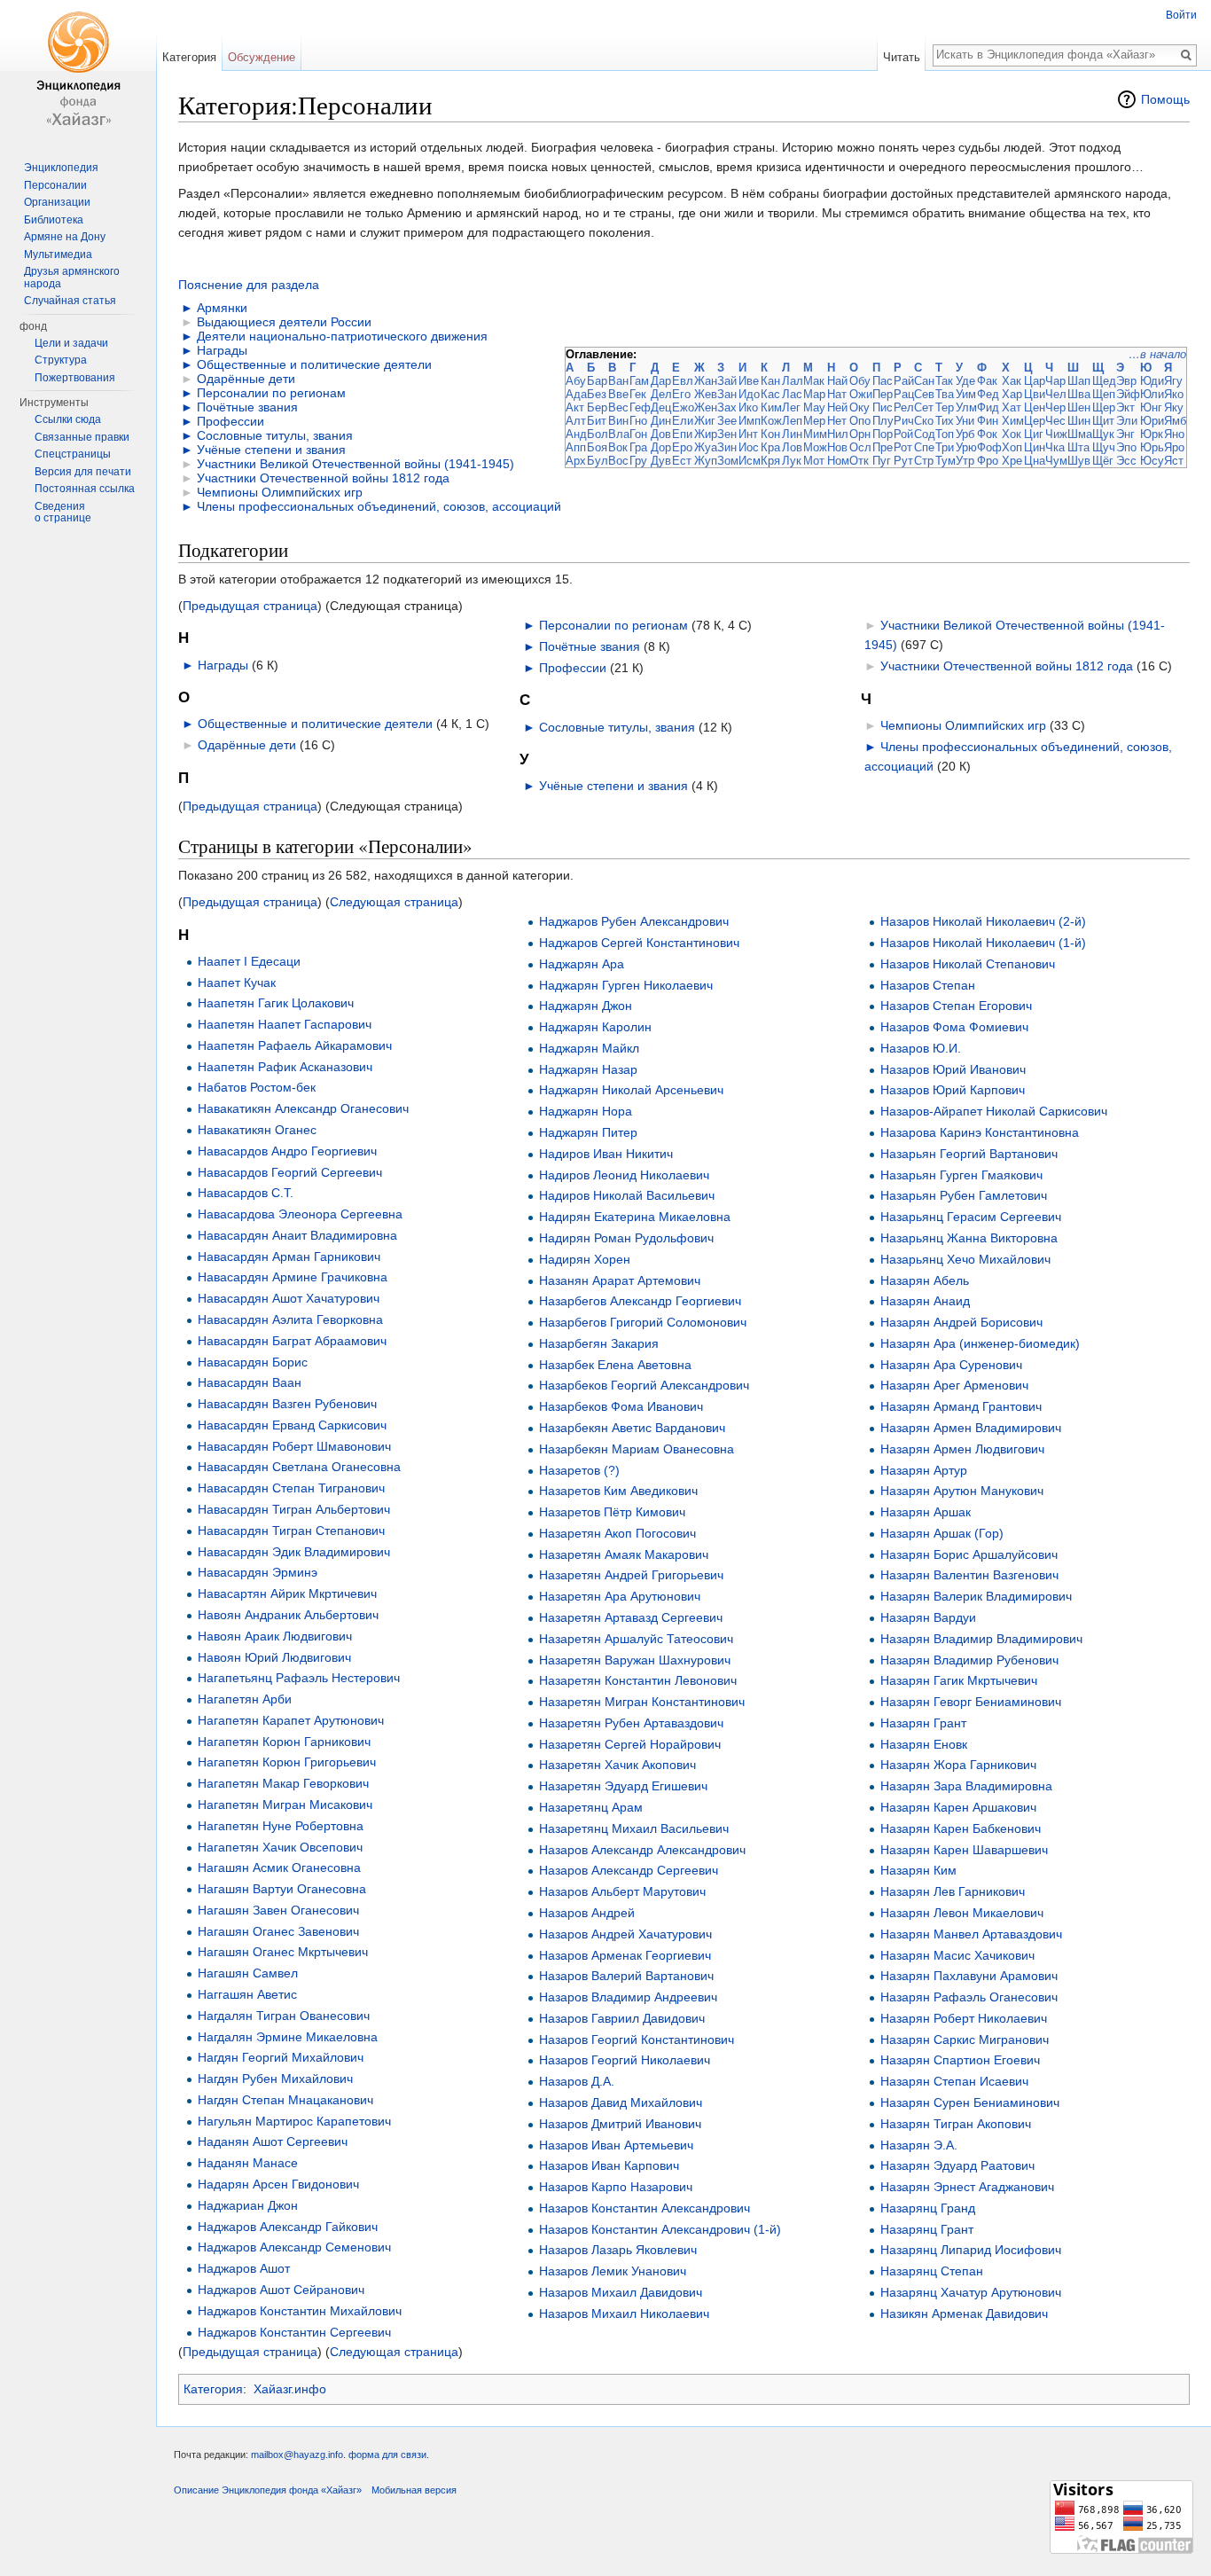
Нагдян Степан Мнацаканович (285, 2100)
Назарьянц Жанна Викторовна (969, 1238)
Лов (792, 447)
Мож (815, 447)
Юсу (1152, 461)
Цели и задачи (71, 343)
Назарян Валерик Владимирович (976, 1596)
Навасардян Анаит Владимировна (297, 1235)
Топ (945, 434)
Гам (639, 381)
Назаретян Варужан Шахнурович (635, 1660)
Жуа (706, 447)
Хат (1012, 407)
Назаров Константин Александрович (645, 2208)
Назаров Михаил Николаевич (624, 2314)
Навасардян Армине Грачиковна (293, 1277)
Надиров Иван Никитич (606, 1154)
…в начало (1157, 354)
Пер (883, 394)
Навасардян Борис (253, 1362)
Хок (1012, 434)
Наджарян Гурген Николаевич (626, 985)
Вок (618, 447)
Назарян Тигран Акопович (956, 2124)
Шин (1079, 421)
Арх (576, 461)
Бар (597, 381)
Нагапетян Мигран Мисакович (285, 1805)
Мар (814, 394)
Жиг (705, 421)
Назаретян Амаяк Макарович (624, 1554)
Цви (1035, 394)
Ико (748, 407)
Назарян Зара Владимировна (966, 1786)
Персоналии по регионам (271, 393)
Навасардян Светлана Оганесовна (299, 1467)
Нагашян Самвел (248, 1973)
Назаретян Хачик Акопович (617, 1765)
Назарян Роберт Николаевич (964, 2018)
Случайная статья (70, 301)
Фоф (989, 447)
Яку (1174, 407)
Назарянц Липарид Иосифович (971, 2250)
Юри (1152, 421)
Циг (1034, 434)
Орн (860, 434)
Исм (750, 461)
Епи (682, 434)
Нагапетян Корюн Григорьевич (287, 1762)
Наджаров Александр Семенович (294, 2247)
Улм (966, 407)
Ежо (683, 407)
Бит (597, 421)
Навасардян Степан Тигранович (291, 1488)
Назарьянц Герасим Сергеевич (971, 1217)
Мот (814, 461)
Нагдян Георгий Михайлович (281, 2057)
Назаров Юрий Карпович (953, 1090)
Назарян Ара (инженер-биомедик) (980, 1343)
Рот (903, 447)
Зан (727, 394)
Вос (618, 461)
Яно (1174, 434)
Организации (57, 202)
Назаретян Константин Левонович (638, 1680)
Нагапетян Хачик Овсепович (280, 1847)
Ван (618, 381)
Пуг (882, 461)
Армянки (222, 308)
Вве (618, 394)
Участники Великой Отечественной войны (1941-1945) (355, 464)
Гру (638, 461)
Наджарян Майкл (589, 1048)
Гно (638, 421)
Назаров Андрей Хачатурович (625, 1934)
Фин (988, 421)
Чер (1055, 407)
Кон (770, 434)
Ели (683, 421)
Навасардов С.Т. (246, 1193)
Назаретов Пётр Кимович (612, 1512)
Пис (883, 407)
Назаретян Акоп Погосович (617, 1533)
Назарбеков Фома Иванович (621, 1406)
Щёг (1103, 461)
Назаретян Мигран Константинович (642, 1702)
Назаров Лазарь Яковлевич (618, 2250)
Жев (706, 394)
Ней (837, 407)
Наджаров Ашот (244, 2268)
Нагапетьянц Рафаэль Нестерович (299, 1678)
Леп (792, 421)
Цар (1035, 381)
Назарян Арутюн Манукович (962, 1491)
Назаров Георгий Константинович (637, 2040)
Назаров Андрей (587, 1913)
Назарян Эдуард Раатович (957, 2165)
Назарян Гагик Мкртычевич (959, 1680)
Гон (638, 434)
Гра (638, 447)
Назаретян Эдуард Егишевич (623, 1786)
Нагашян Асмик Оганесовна (279, 1867)
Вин (618, 421)
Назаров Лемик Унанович (613, 2271)
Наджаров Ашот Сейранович (281, 2290)
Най (837, 381)
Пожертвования (75, 378)
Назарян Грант (923, 1723)
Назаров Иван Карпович (609, 2165)
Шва (1079, 394)
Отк (859, 461)
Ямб (1175, 421)
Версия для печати (83, 472)
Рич (904, 421)
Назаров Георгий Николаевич (625, 2060)
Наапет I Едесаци (249, 961)
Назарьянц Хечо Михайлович (965, 1259)
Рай (904, 381)
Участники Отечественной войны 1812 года (323, 478)
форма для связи (387, 2455)
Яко (1174, 394)
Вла (619, 434)
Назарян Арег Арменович (954, 1385)
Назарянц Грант (927, 2229)
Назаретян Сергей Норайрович (630, 1744)
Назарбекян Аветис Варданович (632, 1428)
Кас (770, 394)
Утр (965, 461)
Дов (661, 434)
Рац (904, 394)
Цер (1035, 421)
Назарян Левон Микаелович (962, 1913)
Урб (965, 434)
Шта (1078, 447)
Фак (987, 381)
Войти (1181, 15)
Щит (1103, 421)
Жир (706, 434)
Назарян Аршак (926, 1512)
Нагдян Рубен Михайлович (275, 2079)
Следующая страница (394, 902)
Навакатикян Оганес (257, 1130)
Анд (576, 434)
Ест (682, 461)
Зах (727, 407)
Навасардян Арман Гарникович (289, 1257)
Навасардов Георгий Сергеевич (290, 1172)
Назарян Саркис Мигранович (965, 2040)
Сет (924, 407)
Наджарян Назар (588, 1069)
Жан (706, 381)
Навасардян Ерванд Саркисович (292, 1425)
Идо (749, 394)
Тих (945, 421)
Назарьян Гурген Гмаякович (961, 1175)
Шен (1079, 407)
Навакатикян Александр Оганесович (303, 1108)
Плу (883, 421)
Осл (860, 447)
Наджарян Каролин (595, 1027)
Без (597, 394)
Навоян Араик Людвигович (275, 1636)
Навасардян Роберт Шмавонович (294, 1446)
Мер (814, 421)
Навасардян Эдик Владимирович (294, 1552)
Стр (924, 461)
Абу (576, 381)
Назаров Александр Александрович (642, 1850)
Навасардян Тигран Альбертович (294, 1509)
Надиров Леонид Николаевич (624, 1175)
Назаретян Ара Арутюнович (620, 1596)
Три (945, 447)
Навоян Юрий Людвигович (274, 1657)
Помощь (1165, 99)
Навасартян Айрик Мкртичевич (287, 1593)
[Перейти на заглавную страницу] (78, 71)
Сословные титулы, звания (275, 435)
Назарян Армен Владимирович (971, 1428)
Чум (1056, 461)
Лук (792, 461)
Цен (1035, 407)
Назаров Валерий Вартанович (626, 1976)
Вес (618, 407)
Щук (1103, 434)
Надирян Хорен (585, 1259)
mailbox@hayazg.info (297, 2455)
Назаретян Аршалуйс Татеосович (636, 1639)
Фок (987, 434)
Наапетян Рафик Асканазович (285, 1067)
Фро (988, 461)
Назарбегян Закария (599, 1343)
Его (681, 394)
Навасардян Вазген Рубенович (287, 1404)
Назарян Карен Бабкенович (961, 1828)
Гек (638, 394)
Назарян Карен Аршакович (958, 1807)
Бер (597, 407)
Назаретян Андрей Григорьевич (631, 1575)
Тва (945, 394)
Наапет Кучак (237, 983)
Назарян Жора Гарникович (958, 1765)
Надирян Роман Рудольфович (626, 1238)
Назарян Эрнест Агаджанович (967, 2187)
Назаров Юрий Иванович (953, 1069)
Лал (793, 381)
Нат (837, 394)
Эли (1127, 421)
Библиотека (54, 220)
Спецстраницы (73, 454)
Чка (1055, 447)
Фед (988, 394)
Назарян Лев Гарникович (953, 1891)
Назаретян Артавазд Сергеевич (631, 1617)
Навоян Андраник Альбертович (288, 1615)
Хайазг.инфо (290, 2389)
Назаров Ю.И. (921, 1048)
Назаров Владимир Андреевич (628, 1997)
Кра (770, 447)
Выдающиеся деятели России (284, 322)
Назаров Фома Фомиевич (954, 1027)
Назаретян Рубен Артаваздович (631, 1723)
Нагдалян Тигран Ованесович (284, 2016)
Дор (661, 447)
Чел (1056, 394)
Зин (727, 447)
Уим (966, 394)
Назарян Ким (918, 1870)
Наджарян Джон (586, 1006)
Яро (1174, 447)
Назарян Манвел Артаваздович (971, 1934)
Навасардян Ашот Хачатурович (289, 1298)
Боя (597, 447)
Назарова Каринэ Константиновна (980, 1132)
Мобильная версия (414, 2490)
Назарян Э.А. (919, 2145)
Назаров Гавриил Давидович (622, 2018)
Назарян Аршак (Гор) (942, 1533)
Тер (945, 407)
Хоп (1012, 447)
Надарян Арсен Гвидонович (278, 2184)
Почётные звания (247, 407)
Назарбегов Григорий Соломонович (643, 1322)
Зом (728, 461)
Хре (1012, 461)
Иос (749, 447)
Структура (61, 360)
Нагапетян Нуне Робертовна (281, 1826)
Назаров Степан (928, 985)
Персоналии (55, 185)
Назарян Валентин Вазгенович (969, 1575)
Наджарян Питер (588, 1132)
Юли (1152, 394)
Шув (1079, 461)
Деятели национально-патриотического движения (342, 336)
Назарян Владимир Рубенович (969, 1660)
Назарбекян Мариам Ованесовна (637, 1449)
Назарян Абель (925, 1280)
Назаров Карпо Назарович (616, 2187)
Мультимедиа (58, 254)
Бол (598, 434)
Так (944, 381)
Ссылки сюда (68, 419)
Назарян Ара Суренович (951, 1365)
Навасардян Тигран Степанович (291, 1531)
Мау (814, 407)
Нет (837, 421)
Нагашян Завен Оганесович (278, 1910)
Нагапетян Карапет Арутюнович (291, 1720)
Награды (222, 350)
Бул (598, 461)
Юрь (1152, 447)
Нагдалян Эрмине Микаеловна (288, 2037)
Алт (576, 421)
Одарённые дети (246, 379)
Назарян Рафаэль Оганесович (969, 1997)
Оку (859, 407)
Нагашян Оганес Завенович (278, 1931)
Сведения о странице (63, 513)
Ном (838, 461)
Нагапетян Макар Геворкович (283, 1783)
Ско (924, 421)
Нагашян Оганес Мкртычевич (283, 1952)
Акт (575, 407)
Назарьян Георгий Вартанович (969, 1154)
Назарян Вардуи (928, 1617)
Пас (883, 381)
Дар (661, 381)
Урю (966, 447)
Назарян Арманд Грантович (961, 1406)
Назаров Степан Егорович (956, 1006)
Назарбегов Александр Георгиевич (640, 1301)
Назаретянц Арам (591, 1807)
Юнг (1151, 407)
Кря (770, 461)
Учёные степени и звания (271, 450)
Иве (749, 381)
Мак (814, 381)
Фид (988, 407)
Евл (683, 381)
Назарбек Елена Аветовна (615, 1365)
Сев (924, 394)
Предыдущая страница (250, 606)
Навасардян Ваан (250, 1382)
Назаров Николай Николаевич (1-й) (983, 943)
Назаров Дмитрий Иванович (620, 2124)
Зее (727, 421)
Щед (1104, 381)
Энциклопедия (61, 168)
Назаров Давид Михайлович (621, 2102)
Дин (661, 421)
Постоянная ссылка (85, 489)
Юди (1152, 381)
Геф (640, 407)
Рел (904, 407)
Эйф (1128, 394)
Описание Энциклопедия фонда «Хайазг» (268, 2490)
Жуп (706, 461)
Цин (1035, 447)
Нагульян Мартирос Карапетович (294, 2121)
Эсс (1126, 461)
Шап (1079, 381)
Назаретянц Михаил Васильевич (634, 1828)
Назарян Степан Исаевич (954, 2081)
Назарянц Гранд (928, 2208)
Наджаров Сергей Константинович (639, 943)
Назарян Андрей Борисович (961, 1322)
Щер (1104, 407)
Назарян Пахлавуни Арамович (969, 1976)
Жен (706, 407)
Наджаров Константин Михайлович (300, 2311)
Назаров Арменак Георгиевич (625, 1955)
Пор (883, 434)
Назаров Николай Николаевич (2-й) (983, 921)
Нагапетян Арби (245, 1699)
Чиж (1056, 434)
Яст (1174, 461)
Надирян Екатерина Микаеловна (635, 1217)
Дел (661, 394)
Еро (682, 447)
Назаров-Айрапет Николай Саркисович (994, 1111)
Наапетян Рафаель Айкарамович (295, 1045)
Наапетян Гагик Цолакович (276, 1003)
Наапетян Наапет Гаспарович (285, 1024)
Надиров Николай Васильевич (627, 1195)
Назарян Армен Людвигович (962, 1449)
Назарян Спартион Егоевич (960, 2060)
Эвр (1126, 381)
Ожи (861, 394)
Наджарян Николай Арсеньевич (631, 1090)
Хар (1012, 394)
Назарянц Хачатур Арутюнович (971, 2292)
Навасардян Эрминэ (258, 1572)
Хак (1012, 381)
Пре (883, 447)
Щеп (1104, 394)
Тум (945, 461)
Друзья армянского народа (72, 278)
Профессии (230, 421)
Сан (924, 381)
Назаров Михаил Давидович (621, 2292)
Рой (903, 434)
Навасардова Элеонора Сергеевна (300, 1214)
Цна (1035, 461)
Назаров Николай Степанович (968, 964)
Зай (727, 381)
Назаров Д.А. (577, 2081)
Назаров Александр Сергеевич (629, 1870)
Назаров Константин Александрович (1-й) (660, 2229)
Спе (924, 447)
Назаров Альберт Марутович (622, 1891)
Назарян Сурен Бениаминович (970, 2102)
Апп (576, 447)
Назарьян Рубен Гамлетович (964, 1195)
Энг (1125, 434)
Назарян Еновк (924, 1744)
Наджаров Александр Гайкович (288, 2227)
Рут (903, 461)
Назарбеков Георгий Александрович (644, 1385)
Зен (727, 434)
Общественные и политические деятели (314, 364)
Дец (661, 407)
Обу (860, 381)
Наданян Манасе (248, 2163)
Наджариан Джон (248, 2205)
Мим (815, 434)
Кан (770, 381)
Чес (1055, 421)
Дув (661, 461)
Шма (1080, 434)
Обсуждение (262, 57)
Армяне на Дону (65, 237)
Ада (576, 394)
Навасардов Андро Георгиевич (287, 1151)
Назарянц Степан (932, 2271)
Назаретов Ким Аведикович (618, 1491)
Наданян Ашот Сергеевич (273, 2141)
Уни (965, 421)
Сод (925, 434)
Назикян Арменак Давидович (964, 2314)
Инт (748, 434)
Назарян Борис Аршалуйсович (969, 1554)
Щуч (1104, 447)
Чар (1055, 381)
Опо (860, 421)
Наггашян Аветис (247, 1994)
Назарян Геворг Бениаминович (971, 1702)
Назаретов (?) (579, 1470)
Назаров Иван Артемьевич (616, 2145)
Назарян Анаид (925, 1301)
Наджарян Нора (586, 1111)
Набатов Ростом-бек (257, 1087)
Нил (838, 434)
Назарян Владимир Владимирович (981, 1639)
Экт (1125, 407)
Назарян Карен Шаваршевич (964, 1850)
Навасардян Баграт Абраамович (292, 1341)
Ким (771, 407)
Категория (213, 2389)
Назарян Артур (924, 1470)
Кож (771, 421)
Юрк (1152, 434)
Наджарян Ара (582, 964)
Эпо (1126, 447)
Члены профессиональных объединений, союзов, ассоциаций (379, 506)
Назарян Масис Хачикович (957, 1955)
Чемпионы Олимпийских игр (280, 492)
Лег (791, 407)
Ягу (1173, 381)
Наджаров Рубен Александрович (634, 921)
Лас (792, 394)
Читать (902, 57)
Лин (792, 434)
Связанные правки (82, 437)
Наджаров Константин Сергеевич (294, 2332)
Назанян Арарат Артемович (620, 1280)
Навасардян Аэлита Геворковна (290, 1319)
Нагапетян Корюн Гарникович (284, 1742)
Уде (965, 381)
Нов (837, 447)
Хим (1013, 421)
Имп (750, 421)
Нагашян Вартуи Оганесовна (282, 1889)
